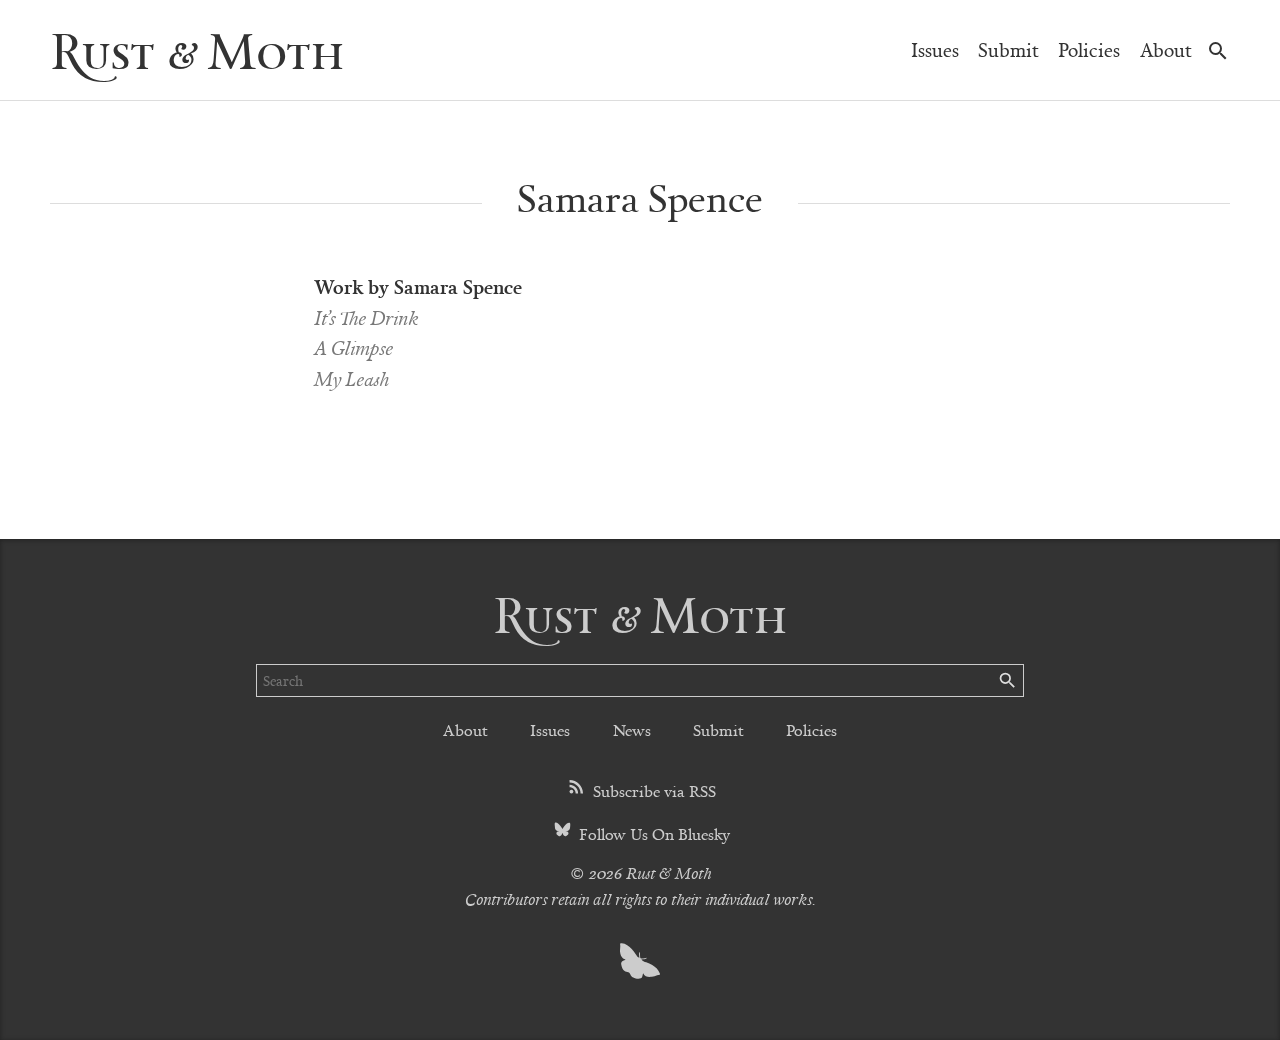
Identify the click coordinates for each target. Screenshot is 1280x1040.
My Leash (351, 378)
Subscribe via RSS (652, 790)
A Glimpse (353, 347)
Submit (1008, 49)
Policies (1089, 49)
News (632, 729)
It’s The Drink (366, 317)
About (1166, 49)
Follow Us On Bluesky (652, 833)
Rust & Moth (197, 49)
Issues (935, 49)
